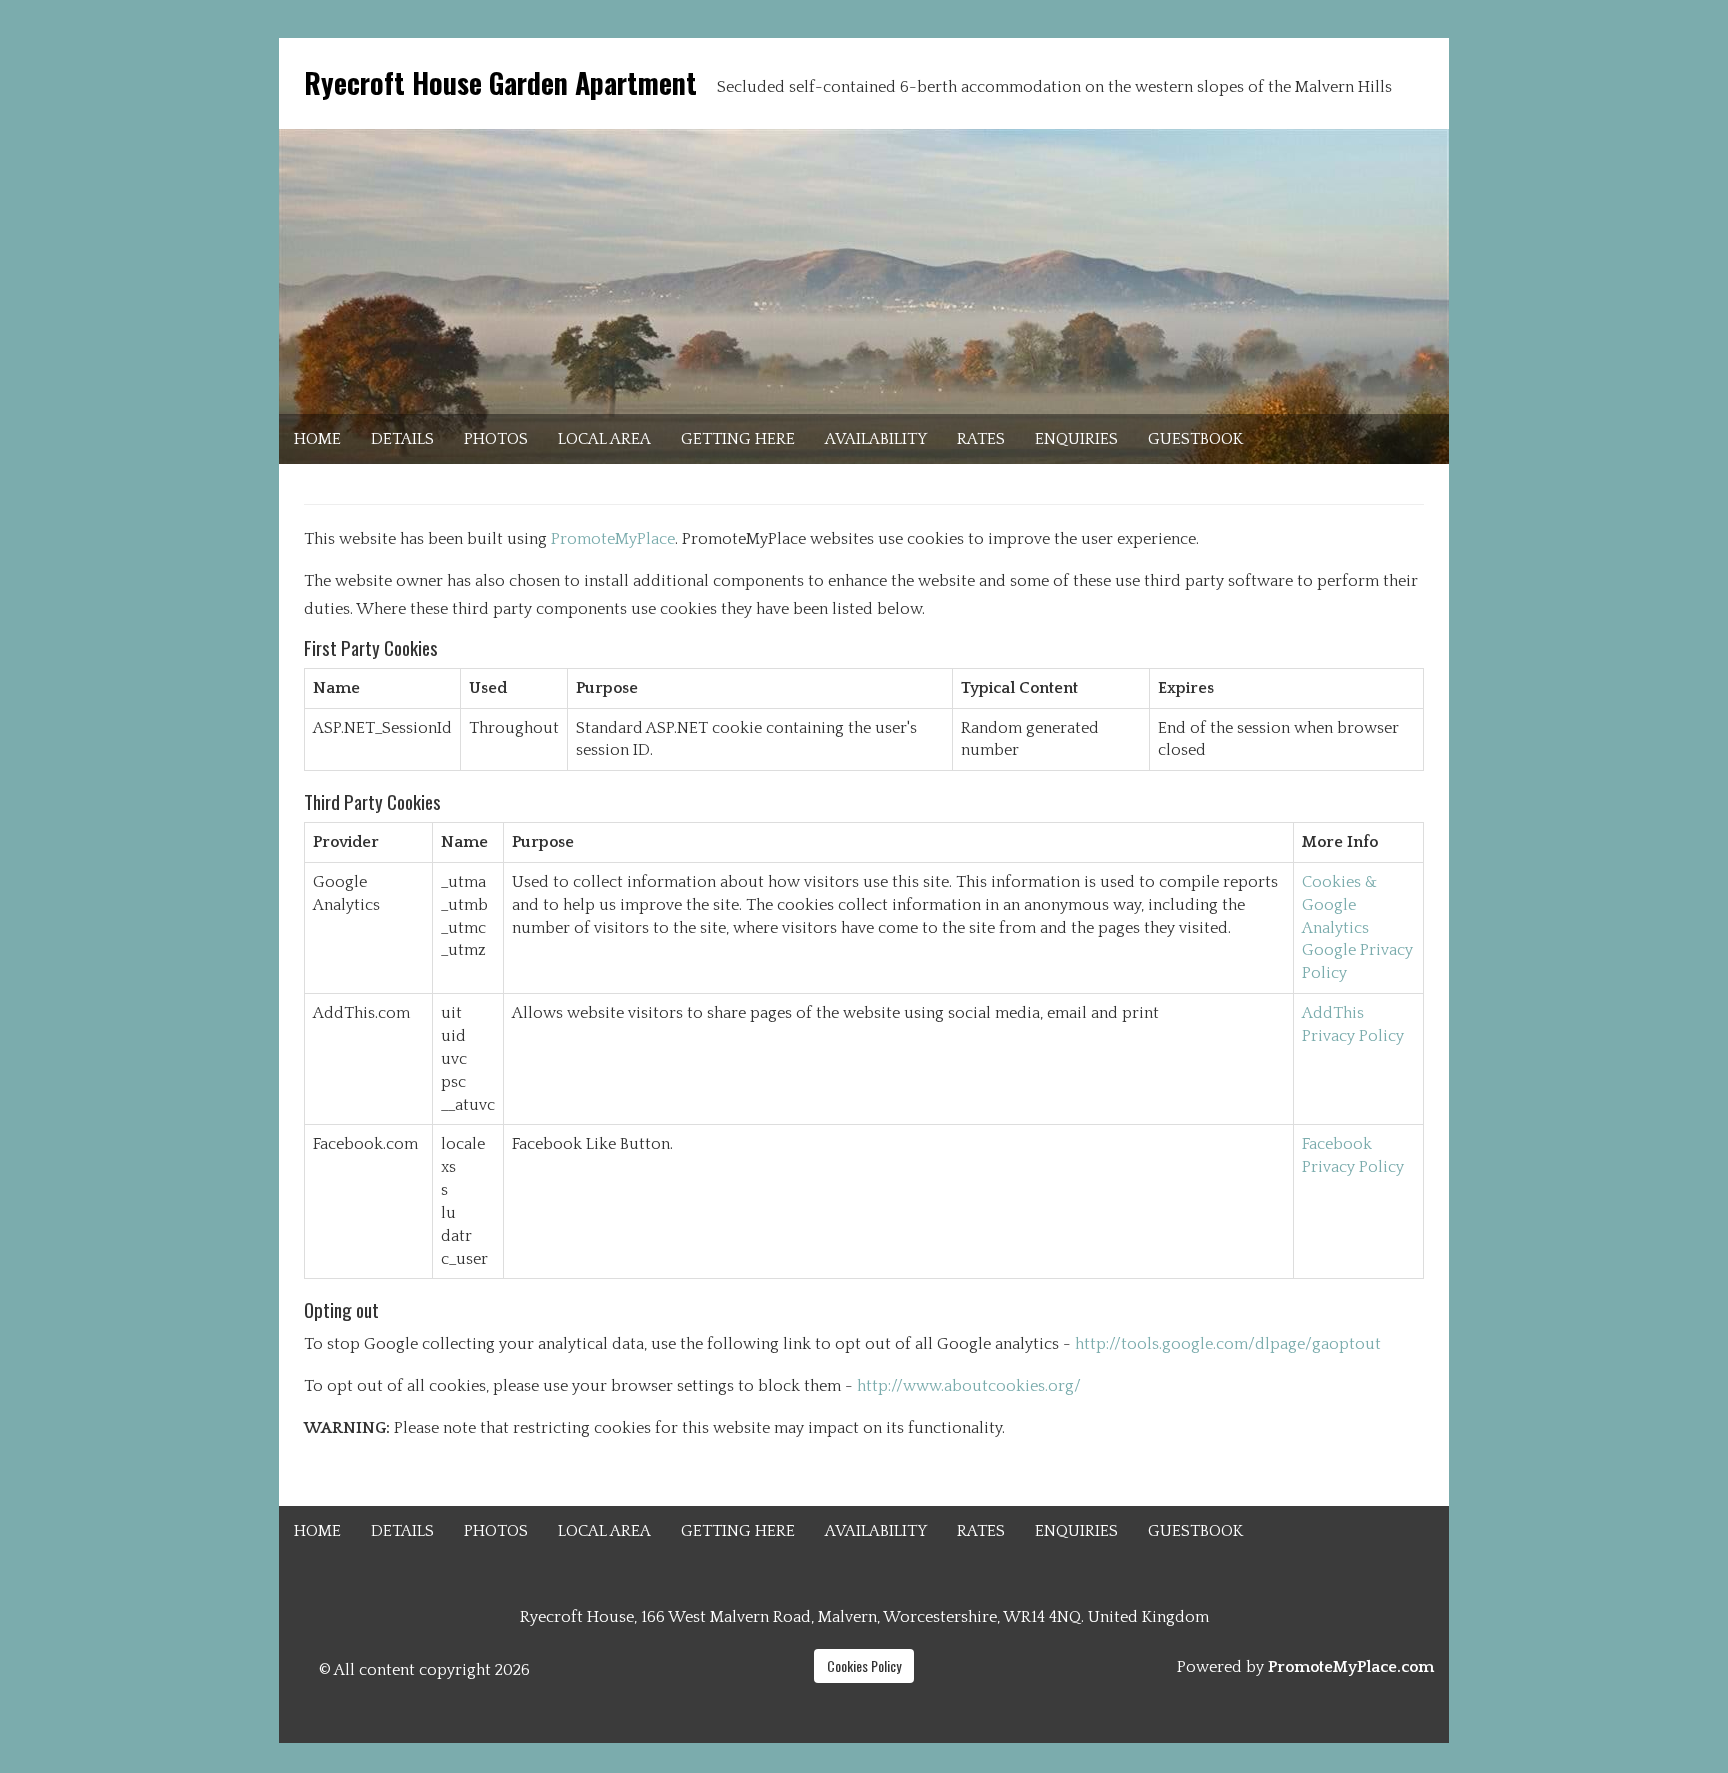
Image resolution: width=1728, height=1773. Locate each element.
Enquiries (1076, 439)
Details (402, 439)
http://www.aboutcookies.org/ (969, 1386)
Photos (496, 439)
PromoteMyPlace (613, 539)
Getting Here (738, 439)
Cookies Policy (864, 1665)
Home (317, 439)
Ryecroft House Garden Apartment (500, 82)
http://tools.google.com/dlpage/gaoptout (1228, 1344)
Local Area (604, 439)
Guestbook (1195, 439)
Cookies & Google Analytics (1339, 905)
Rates (981, 439)
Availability (876, 439)
